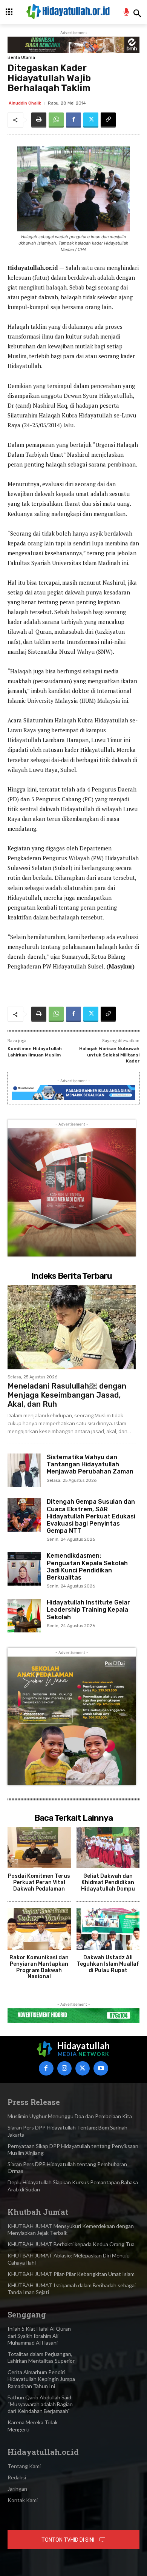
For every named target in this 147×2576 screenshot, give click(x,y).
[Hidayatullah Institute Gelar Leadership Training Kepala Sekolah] (24, 1615)
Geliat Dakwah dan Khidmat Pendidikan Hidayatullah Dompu (108, 1882)
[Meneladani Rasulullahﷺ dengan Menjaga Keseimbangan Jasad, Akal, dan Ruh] (72, 1327)
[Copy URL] (108, 120)
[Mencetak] (39, 120)
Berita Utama (21, 58)
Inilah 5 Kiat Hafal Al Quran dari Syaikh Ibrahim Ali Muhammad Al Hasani (39, 2335)
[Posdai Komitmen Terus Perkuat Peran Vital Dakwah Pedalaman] (39, 1848)
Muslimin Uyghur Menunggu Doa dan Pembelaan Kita (70, 2116)
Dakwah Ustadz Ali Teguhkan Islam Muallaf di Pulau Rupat (108, 1964)
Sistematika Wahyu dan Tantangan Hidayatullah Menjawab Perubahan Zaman (90, 1464)
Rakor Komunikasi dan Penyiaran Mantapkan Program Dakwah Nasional (39, 1967)
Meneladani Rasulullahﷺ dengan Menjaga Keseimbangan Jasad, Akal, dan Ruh (67, 1395)
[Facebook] (73, 120)
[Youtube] (101, 2068)
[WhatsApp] (56, 120)
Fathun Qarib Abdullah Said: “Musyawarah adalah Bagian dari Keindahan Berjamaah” (40, 2404)
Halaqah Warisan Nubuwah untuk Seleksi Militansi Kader (109, 1055)
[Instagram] (64, 2068)
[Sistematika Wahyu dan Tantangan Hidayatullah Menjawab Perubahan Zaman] (24, 1470)
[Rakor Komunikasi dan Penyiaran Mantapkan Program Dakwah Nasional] (39, 1929)
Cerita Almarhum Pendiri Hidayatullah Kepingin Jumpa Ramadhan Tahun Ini (41, 2379)
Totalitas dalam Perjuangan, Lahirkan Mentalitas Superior (41, 2357)
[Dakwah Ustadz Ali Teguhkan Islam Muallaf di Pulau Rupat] (108, 1929)
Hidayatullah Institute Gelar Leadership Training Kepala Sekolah (88, 1610)
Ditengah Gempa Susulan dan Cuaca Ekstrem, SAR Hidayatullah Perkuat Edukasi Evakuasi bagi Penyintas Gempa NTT (91, 1516)
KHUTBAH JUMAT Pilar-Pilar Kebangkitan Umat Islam (71, 2274)
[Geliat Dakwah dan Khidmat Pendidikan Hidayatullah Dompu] (108, 1848)
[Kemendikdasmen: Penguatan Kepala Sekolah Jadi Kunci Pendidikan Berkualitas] (24, 1569)
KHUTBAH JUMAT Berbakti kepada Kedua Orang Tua (71, 2244)
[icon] (126, 13)
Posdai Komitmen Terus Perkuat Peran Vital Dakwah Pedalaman (39, 1882)
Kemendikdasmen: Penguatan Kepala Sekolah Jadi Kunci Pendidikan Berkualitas (87, 1567)
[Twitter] (91, 120)
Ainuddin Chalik (25, 103)
